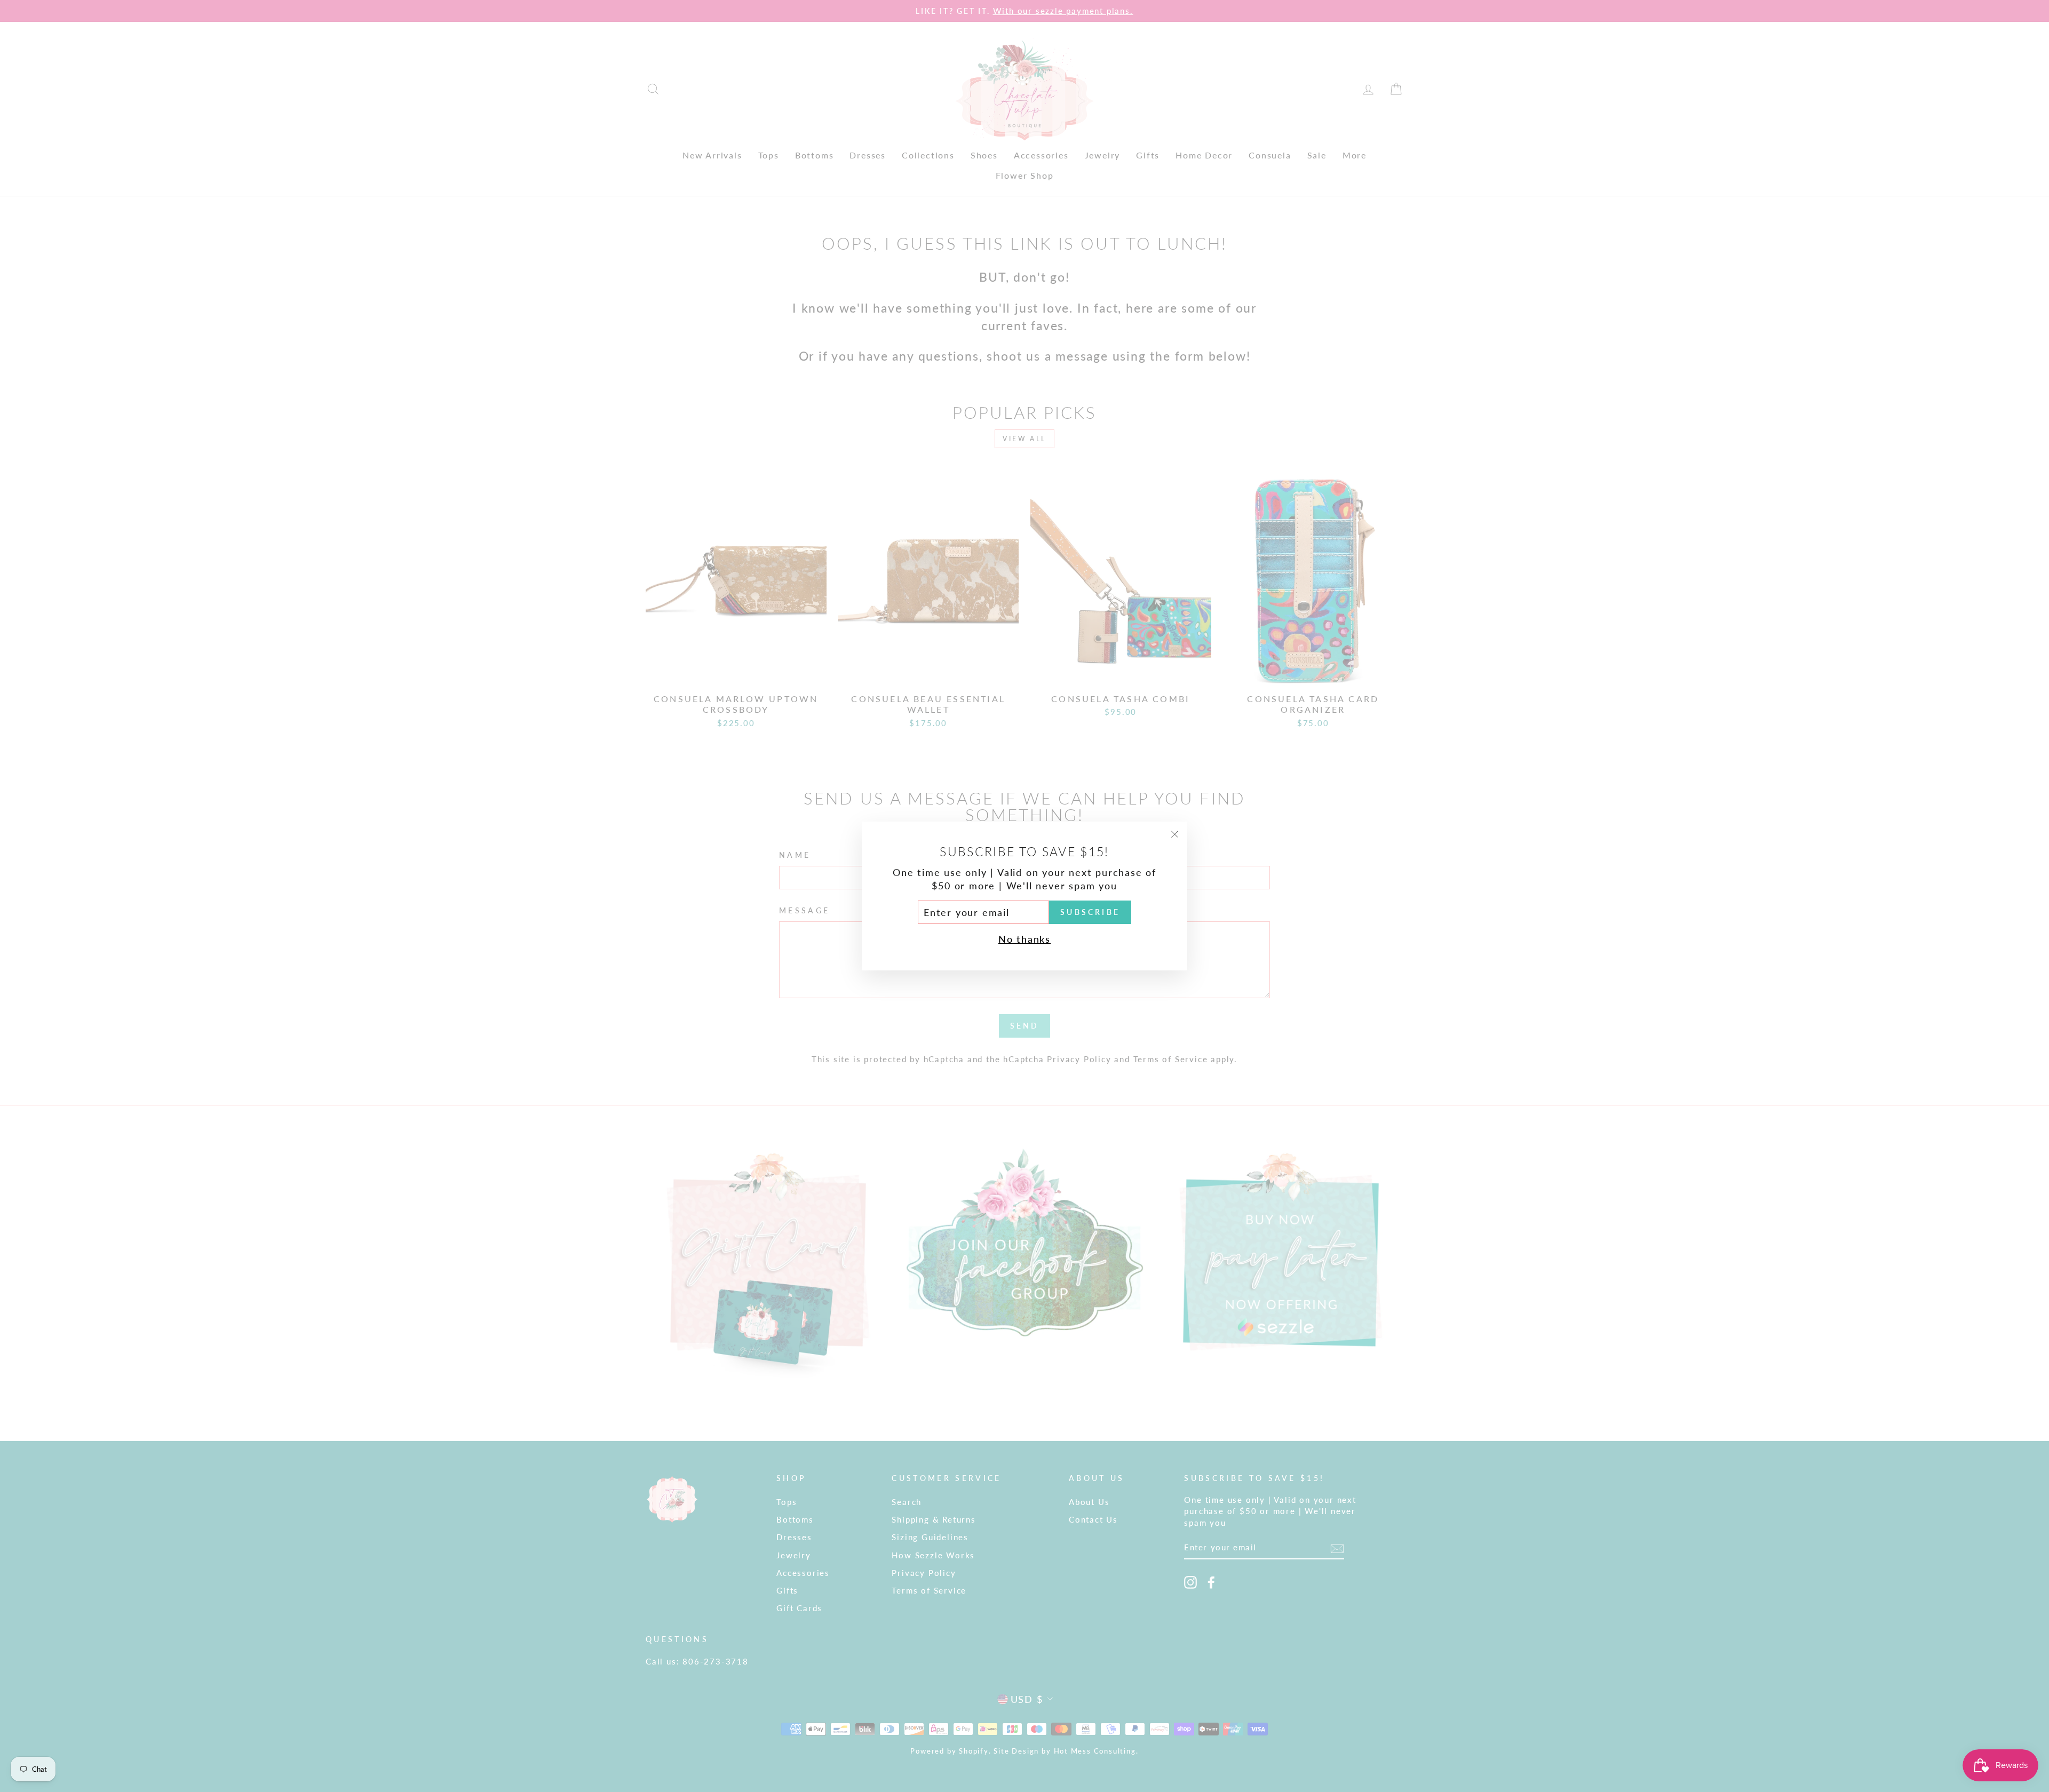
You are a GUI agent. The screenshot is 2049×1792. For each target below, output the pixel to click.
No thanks (1024, 939)
